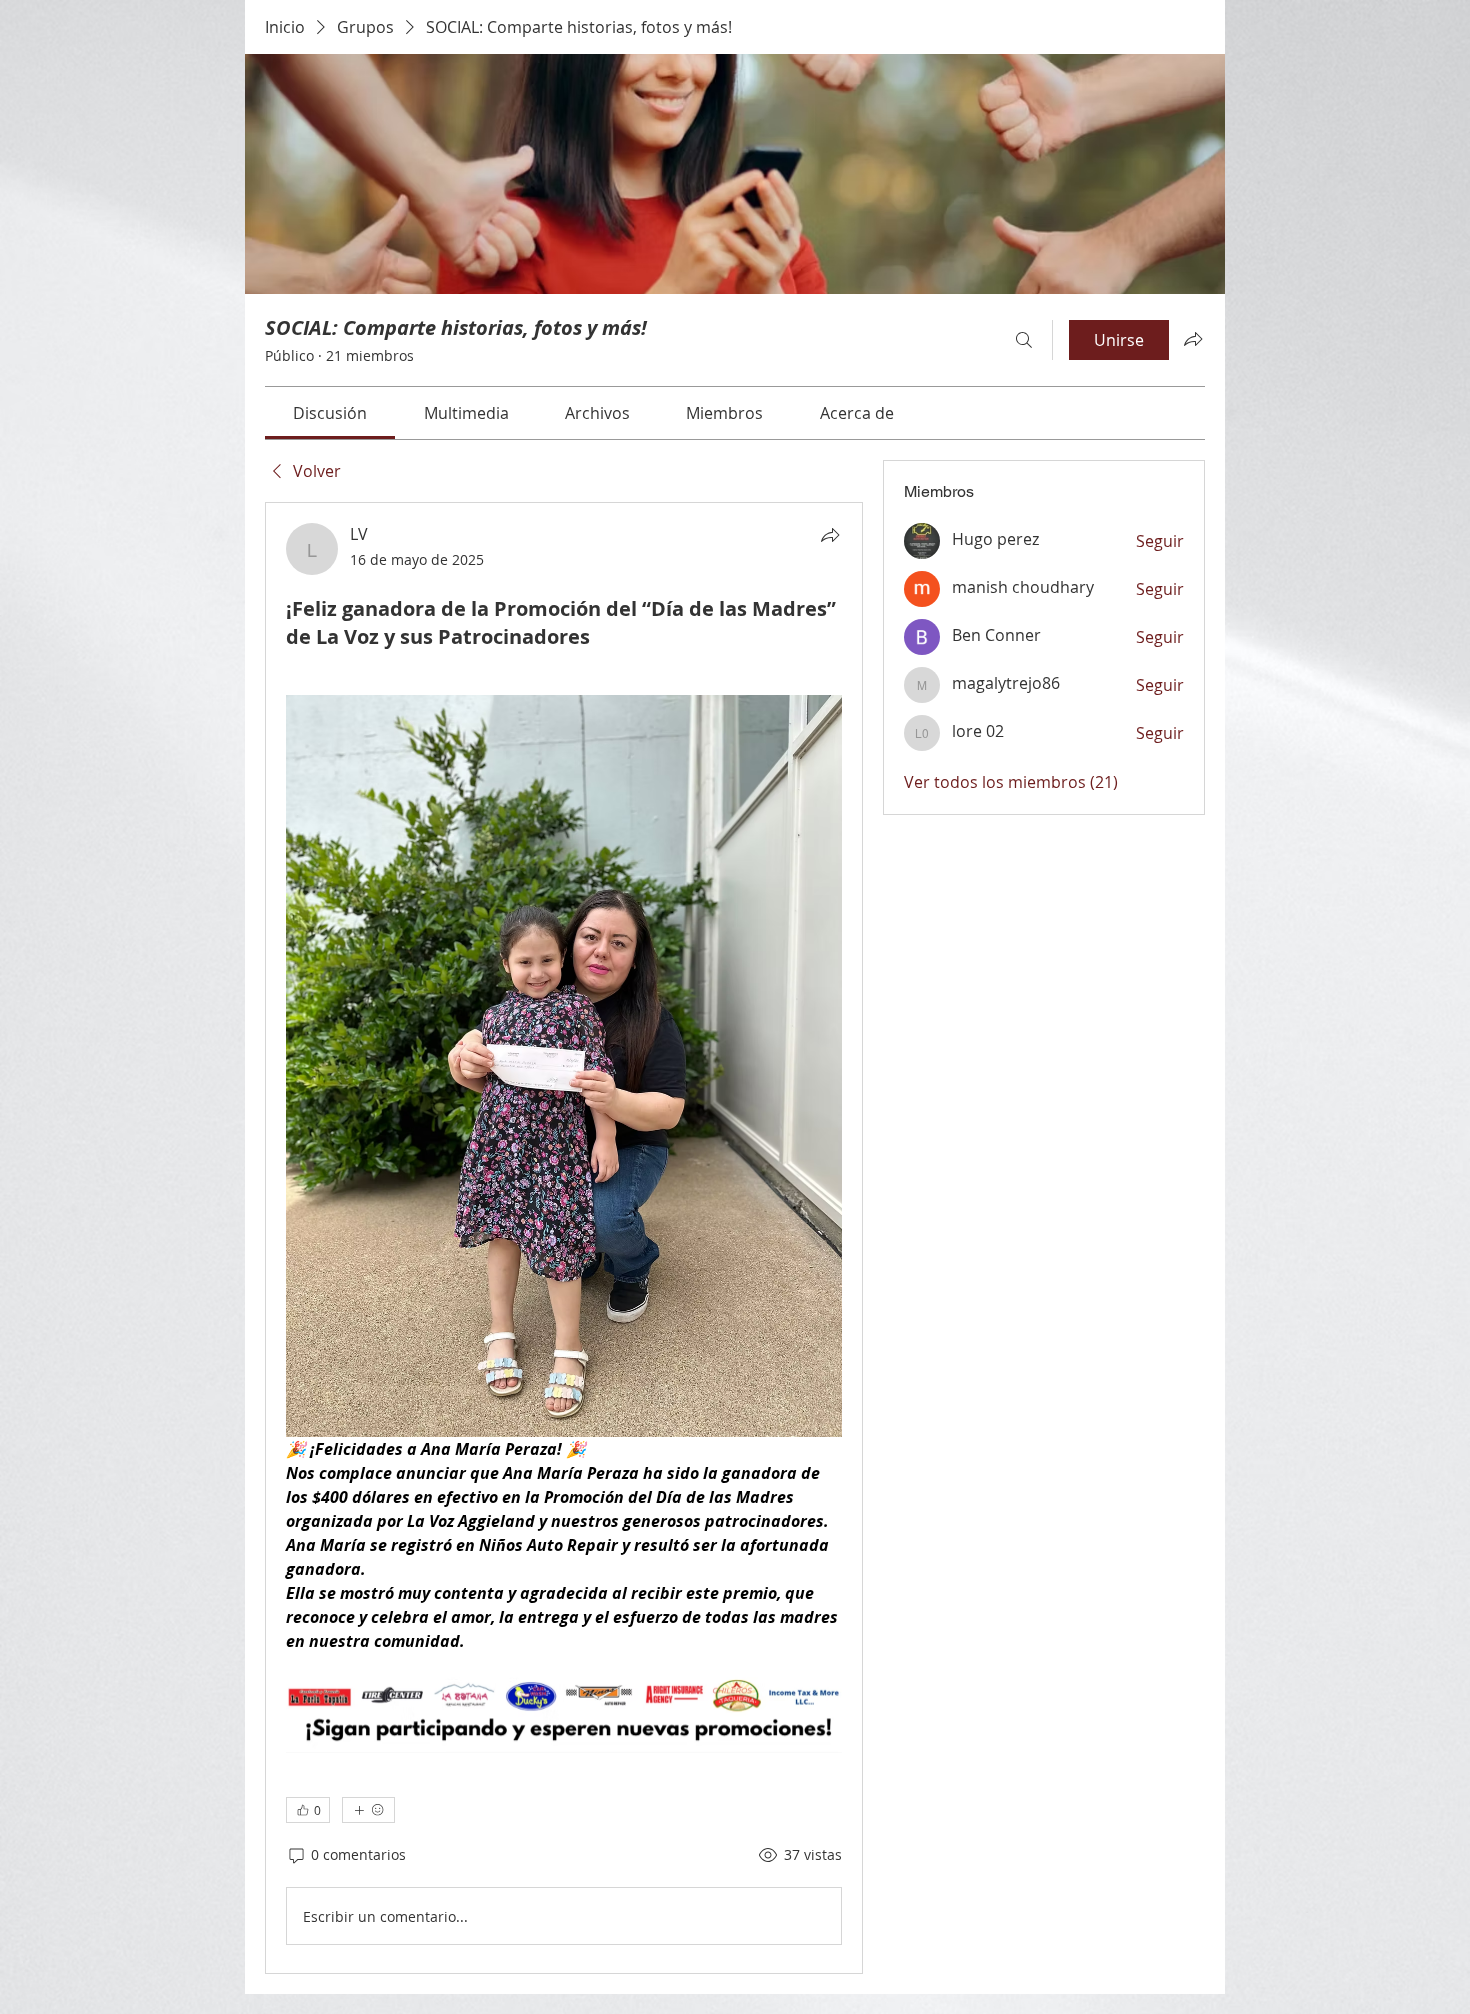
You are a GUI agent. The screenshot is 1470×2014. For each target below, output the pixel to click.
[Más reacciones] (368, 1810)
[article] (564, 1238)
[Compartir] (830, 535)
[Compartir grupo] (1193, 339)
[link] (330, 413)
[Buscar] (1024, 340)
